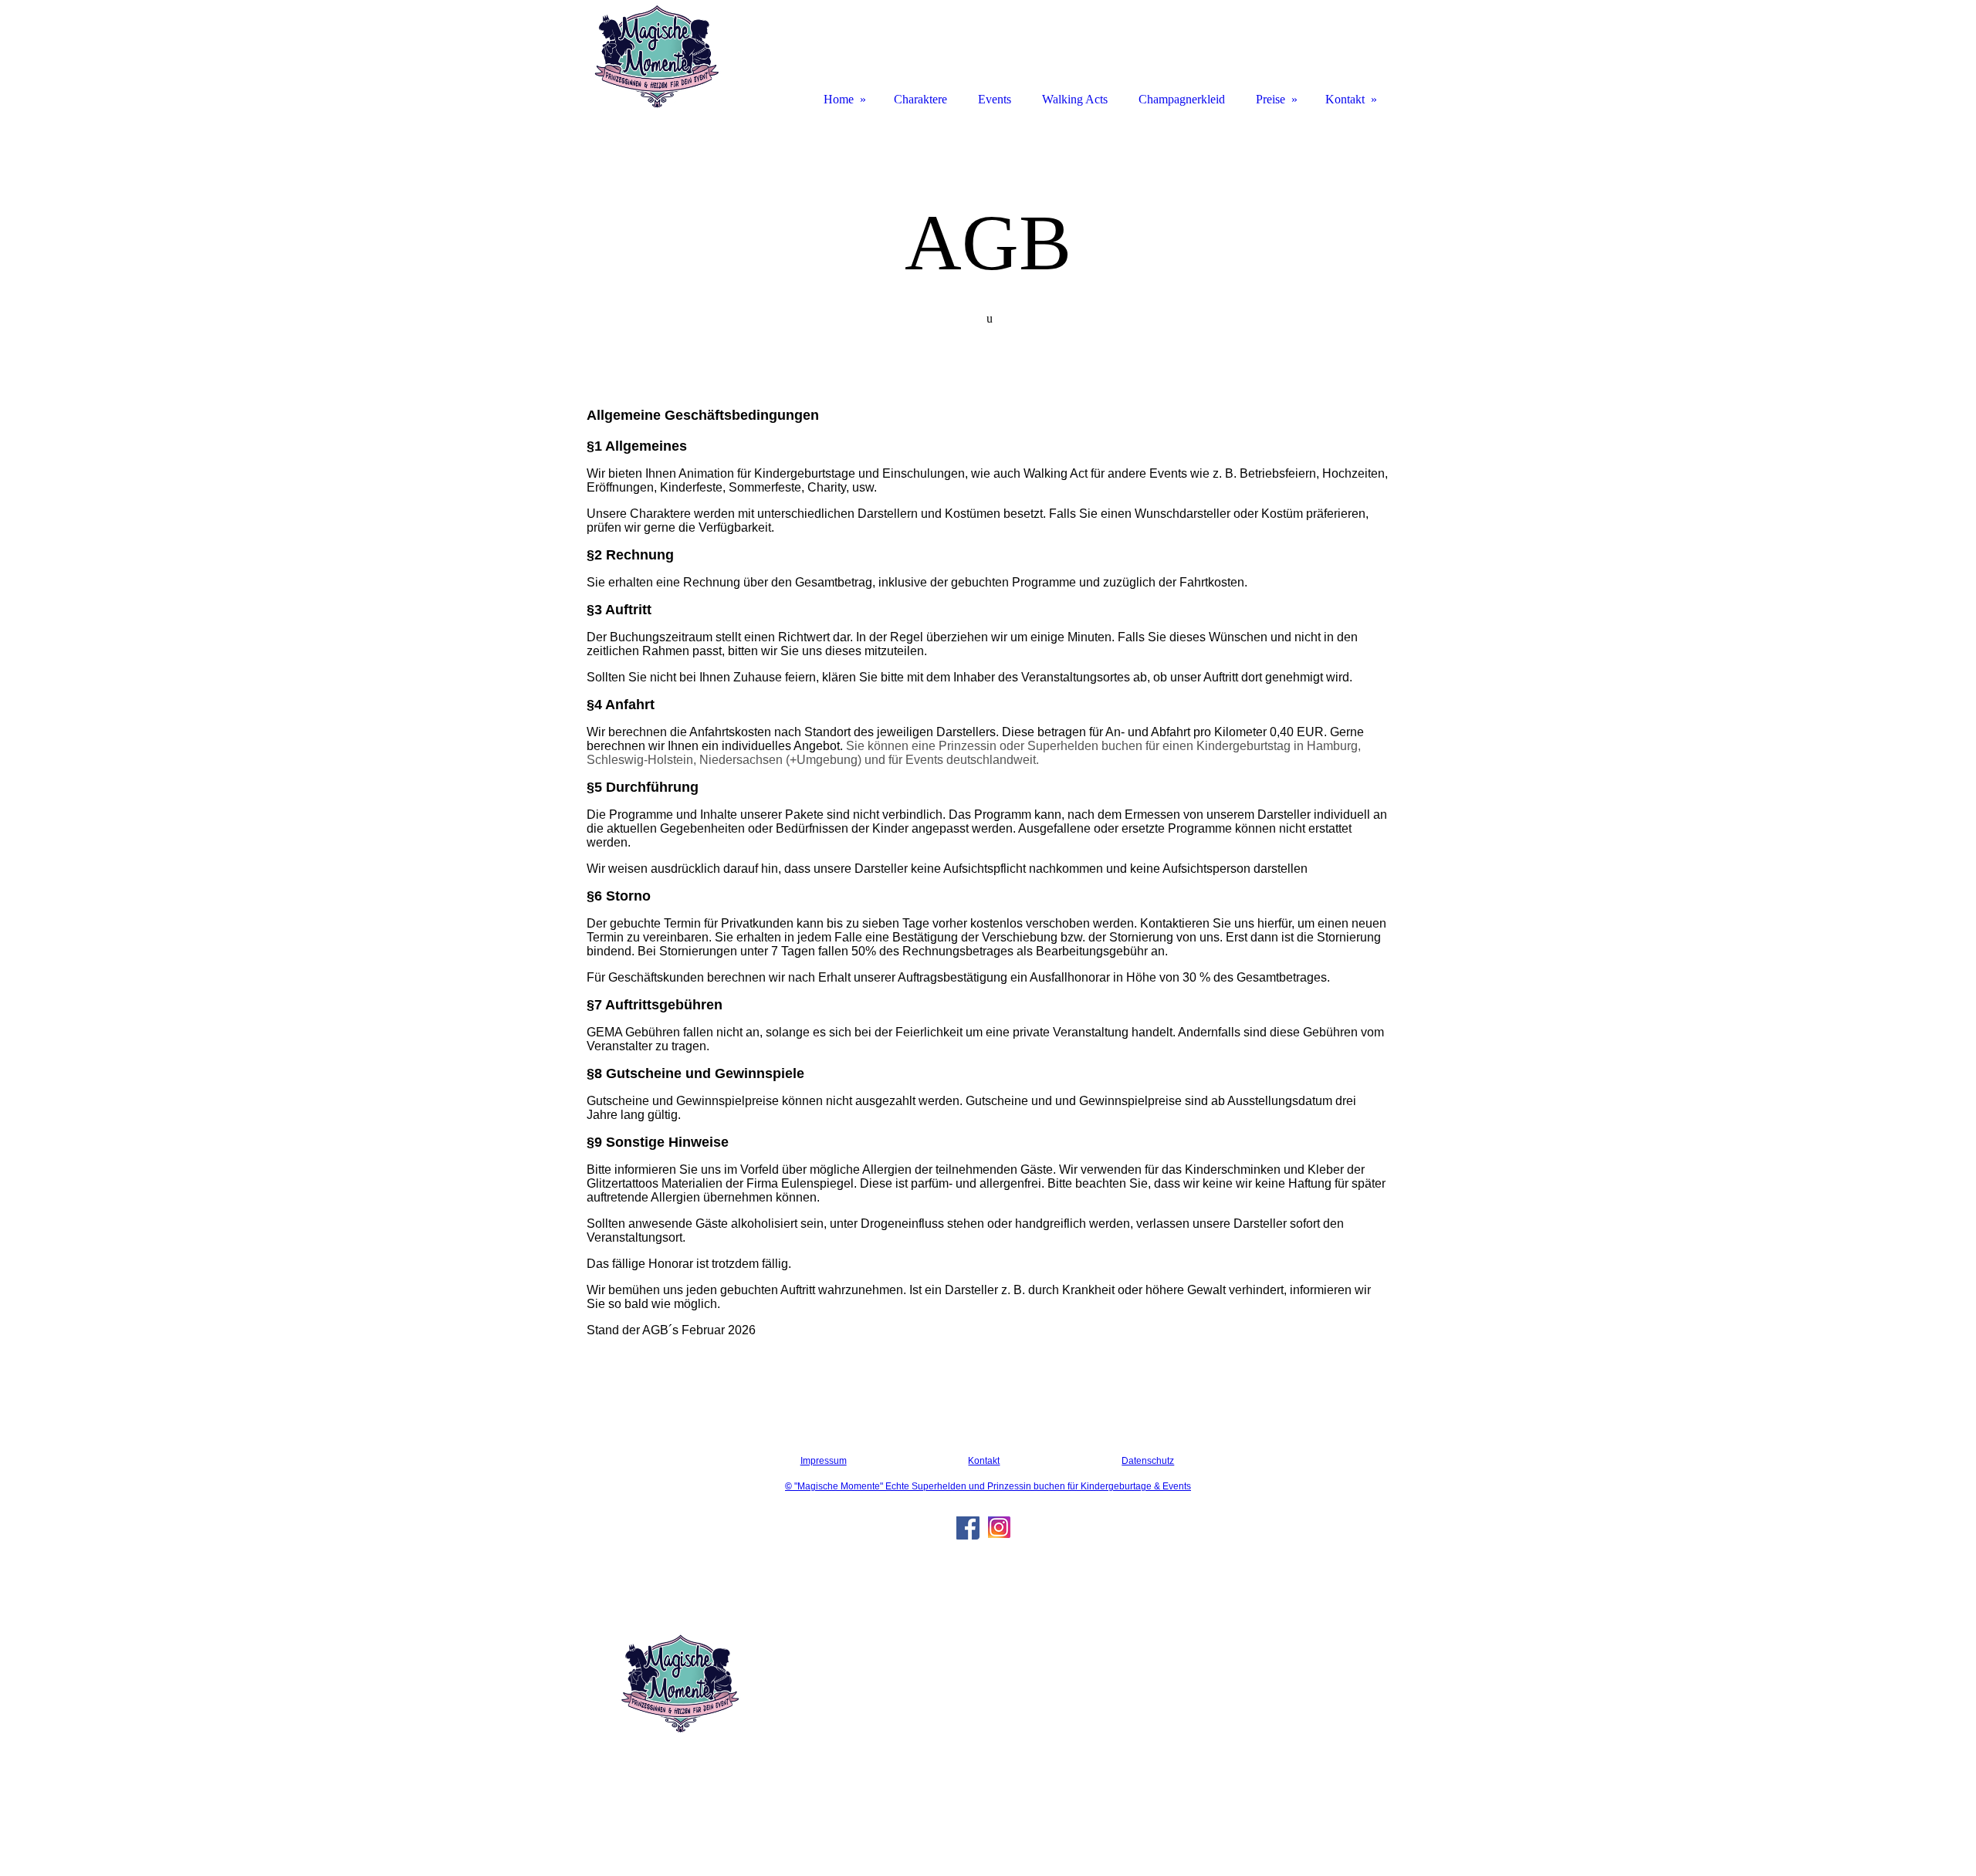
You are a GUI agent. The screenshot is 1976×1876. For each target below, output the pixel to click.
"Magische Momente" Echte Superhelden (877, 1486)
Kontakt (984, 1461)
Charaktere (920, 99)
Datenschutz (1148, 1461)
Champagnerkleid (1182, 99)
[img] (656, 56)
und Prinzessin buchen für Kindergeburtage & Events (1080, 1486)
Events (995, 99)
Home (839, 99)
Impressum (824, 1461)
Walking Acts (1075, 99)
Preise (1271, 99)
